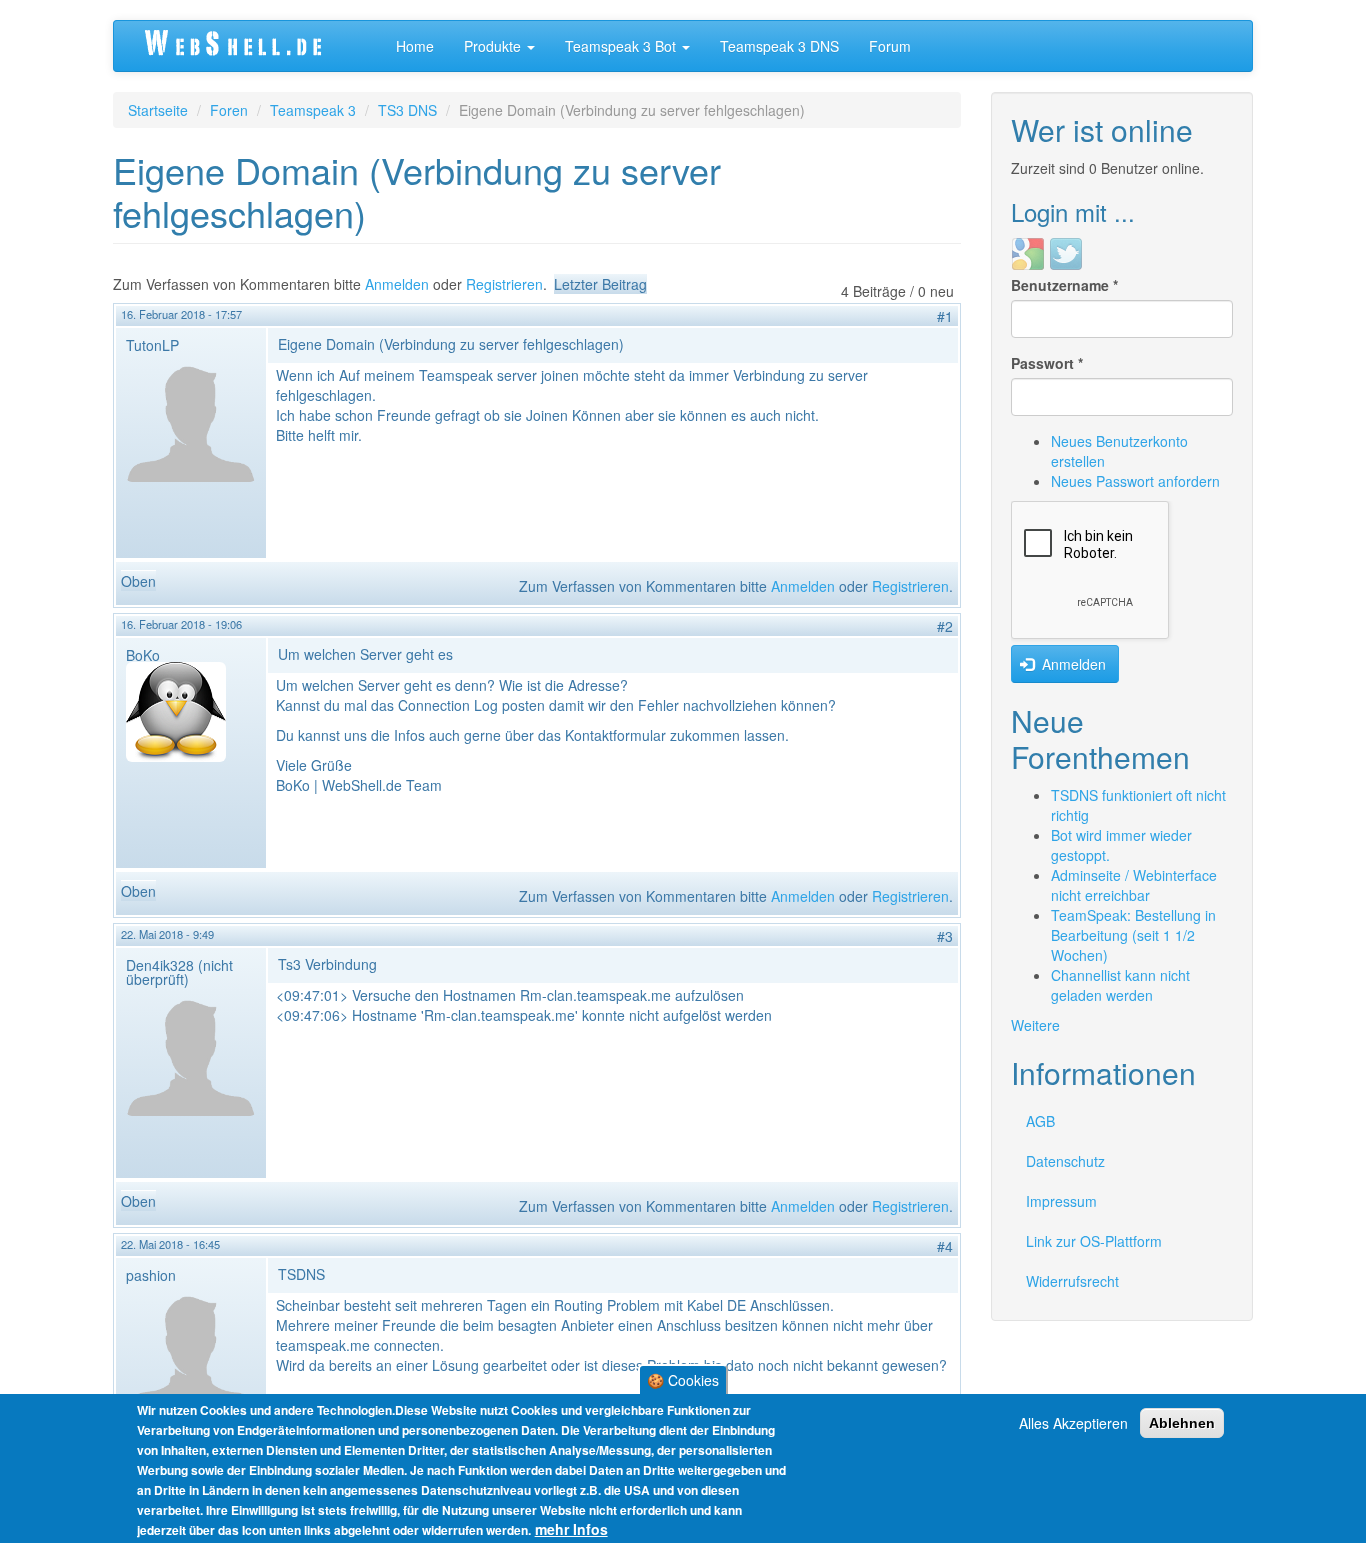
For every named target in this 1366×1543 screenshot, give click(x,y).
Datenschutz (1065, 1161)
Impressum (1061, 1201)
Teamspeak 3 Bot (622, 46)
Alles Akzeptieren (1073, 1423)
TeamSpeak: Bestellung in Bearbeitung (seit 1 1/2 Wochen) (1133, 935)
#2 (945, 626)
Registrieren (504, 284)
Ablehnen (1182, 1423)
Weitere (1035, 1025)
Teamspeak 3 (313, 110)
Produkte (494, 46)
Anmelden (397, 284)
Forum (890, 46)
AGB (1040, 1121)
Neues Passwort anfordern (1135, 481)
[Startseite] (255, 46)
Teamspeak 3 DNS (779, 46)
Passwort (1047, 363)
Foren (229, 110)
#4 (945, 1246)
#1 (945, 316)
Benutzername (1064, 285)
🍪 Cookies (683, 1380)
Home (415, 46)
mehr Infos (571, 1529)
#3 (945, 936)
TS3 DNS (407, 110)
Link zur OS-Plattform (1094, 1241)
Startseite (158, 110)
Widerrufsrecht (1072, 1281)
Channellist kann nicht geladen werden (1120, 985)
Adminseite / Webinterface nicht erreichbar (1134, 885)
